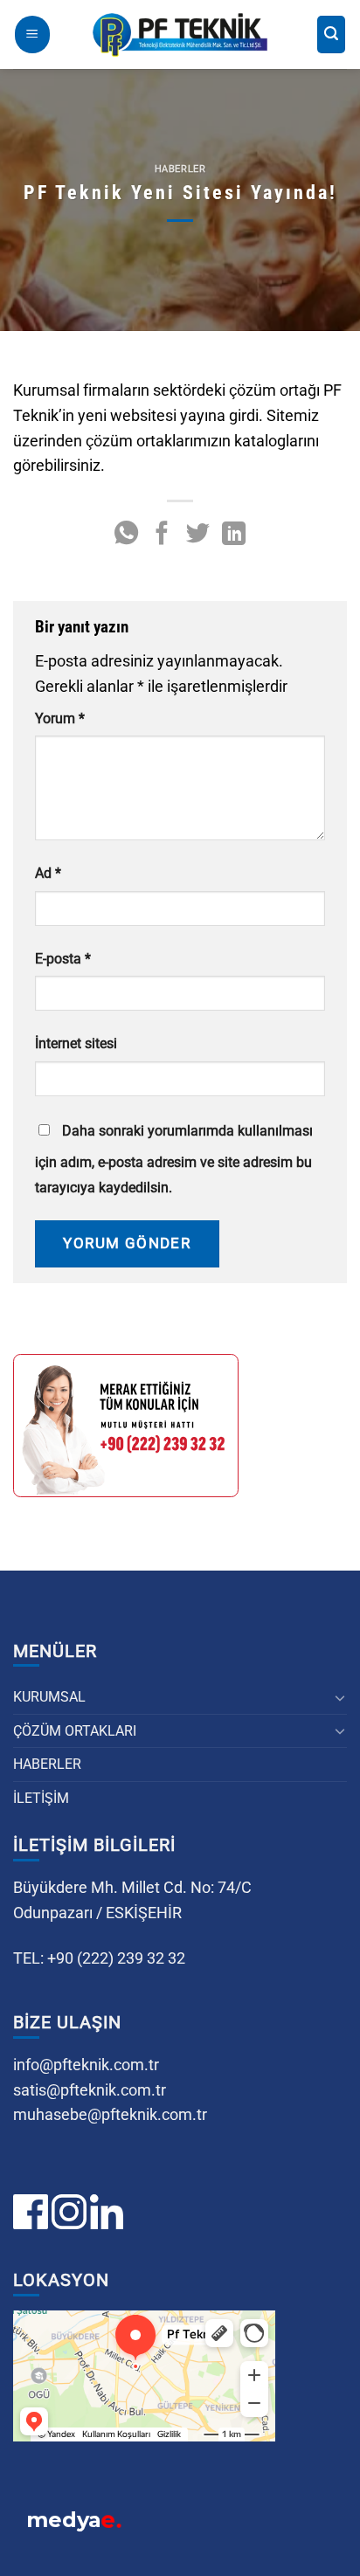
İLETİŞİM (41, 1798)
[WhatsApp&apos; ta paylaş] (126, 535)
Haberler (180, 169)
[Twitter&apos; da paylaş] (198, 535)
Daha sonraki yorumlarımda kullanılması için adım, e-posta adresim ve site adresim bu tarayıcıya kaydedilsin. (174, 1159)
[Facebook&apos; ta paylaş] (162, 535)
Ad (48, 873)
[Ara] (331, 35)
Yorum (60, 718)
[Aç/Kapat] (340, 1697)
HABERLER (47, 1764)
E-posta (63, 959)
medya (74, 2520)
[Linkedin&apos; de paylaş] (234, 535)
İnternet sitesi (76, 1043)
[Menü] (32, 35)
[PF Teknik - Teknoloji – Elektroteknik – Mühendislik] (180, 35)
